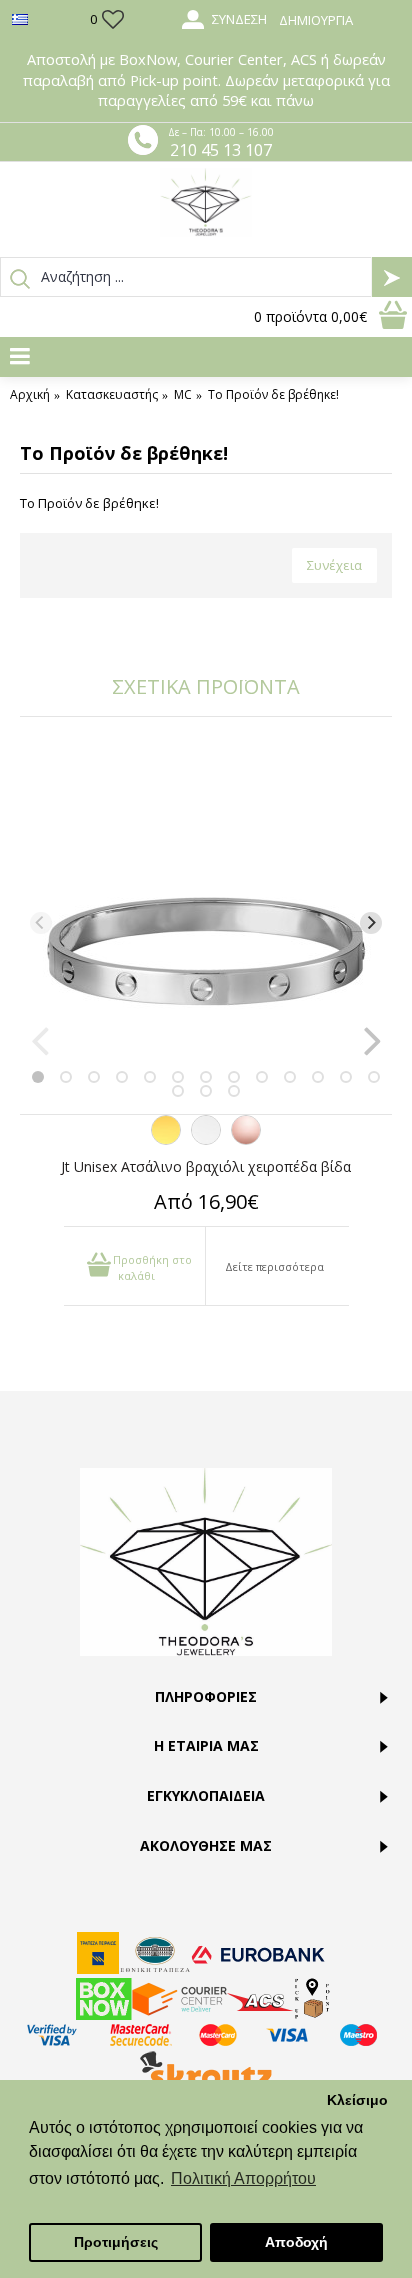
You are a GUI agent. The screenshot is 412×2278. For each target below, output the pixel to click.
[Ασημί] (206, 1140)
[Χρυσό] (166, 1140)
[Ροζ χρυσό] (246, 1140)
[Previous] (41, 923)
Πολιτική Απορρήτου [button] (243, 2178)
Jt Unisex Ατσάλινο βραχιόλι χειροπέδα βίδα (206, 1166)
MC (183, 395)
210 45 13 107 (221, 150)
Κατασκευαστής (112, 395)
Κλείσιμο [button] (357, 2100)
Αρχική (30, 395)
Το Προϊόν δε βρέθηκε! (273, 395)
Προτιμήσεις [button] (116, 2242)
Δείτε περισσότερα (274, 1266)
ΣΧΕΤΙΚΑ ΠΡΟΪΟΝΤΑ (206, 686)
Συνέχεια (334, 565)
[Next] (371, 923)
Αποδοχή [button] (296, 2242)
